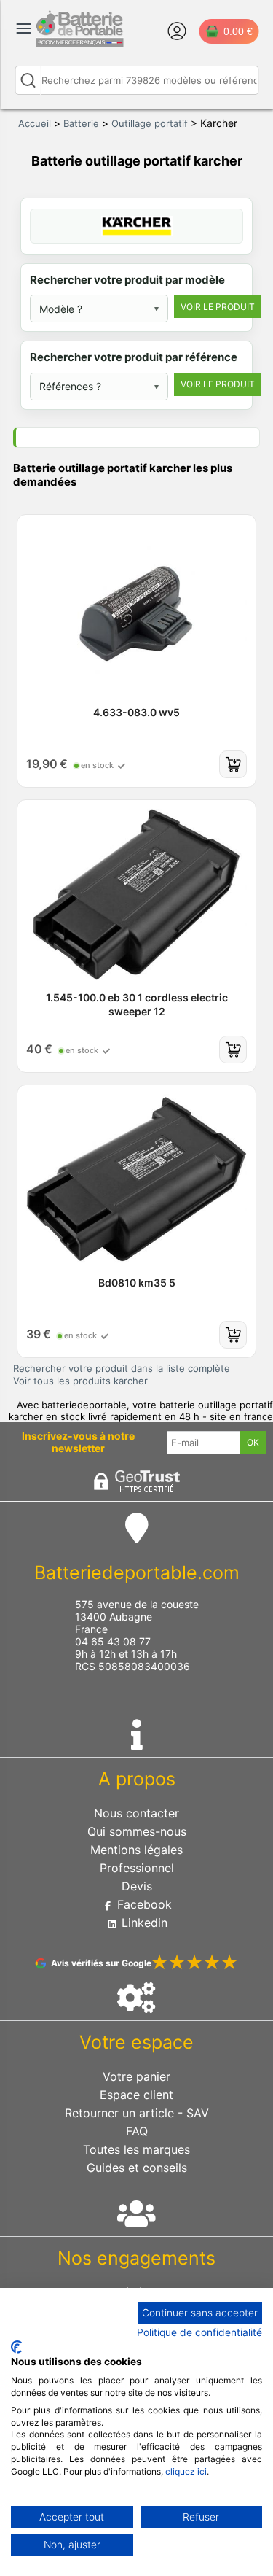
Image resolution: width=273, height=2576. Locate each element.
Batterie (81, 123)
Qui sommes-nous (137, 1831)
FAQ (137, 2131)
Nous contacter (136, 1813)
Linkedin (143, 1923)
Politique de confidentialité (199, 2332)
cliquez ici (186, 2471)
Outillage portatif (150, 123)
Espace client (136, 2095)
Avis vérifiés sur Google (101, 1963)
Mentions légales (136, 1850)
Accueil (35, 123)
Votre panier (136, 2076)
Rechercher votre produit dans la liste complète (122, 1368)
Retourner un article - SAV (137, 2113)
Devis (137, 1886)
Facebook (143, 1904)
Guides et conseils (137, 2168)
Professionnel (137, 1868)
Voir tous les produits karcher (80, 1381)
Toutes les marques (136, 2149)
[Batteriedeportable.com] (79, 43)
